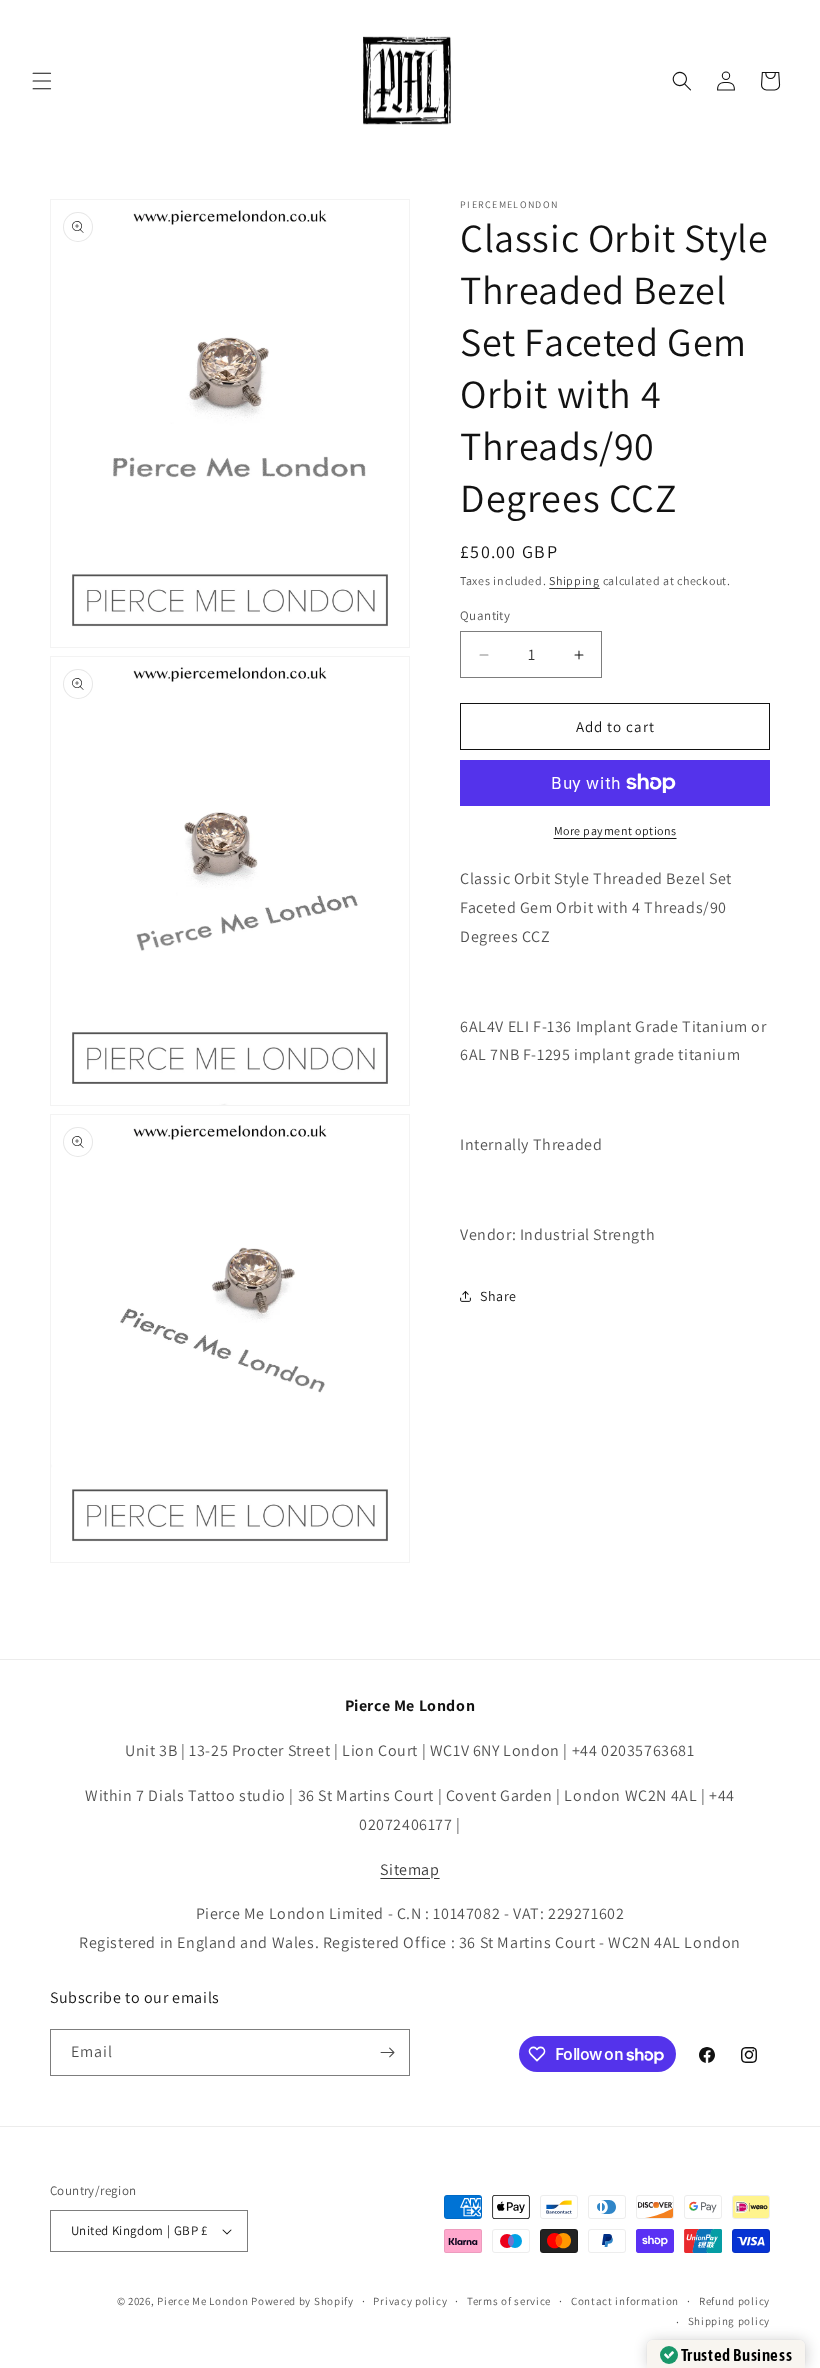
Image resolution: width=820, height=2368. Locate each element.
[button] (42, 81)
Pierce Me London (202, 2301)
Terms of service (509, 2301)
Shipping (574, 580)
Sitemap (409, 1869)
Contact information (625, 2301)
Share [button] (498, 1296)
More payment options (615, 830)
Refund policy (734, 2301)
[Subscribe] (387, 2052)
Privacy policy (410, 2301)
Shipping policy (729, 2321)
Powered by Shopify (302, 2301)
